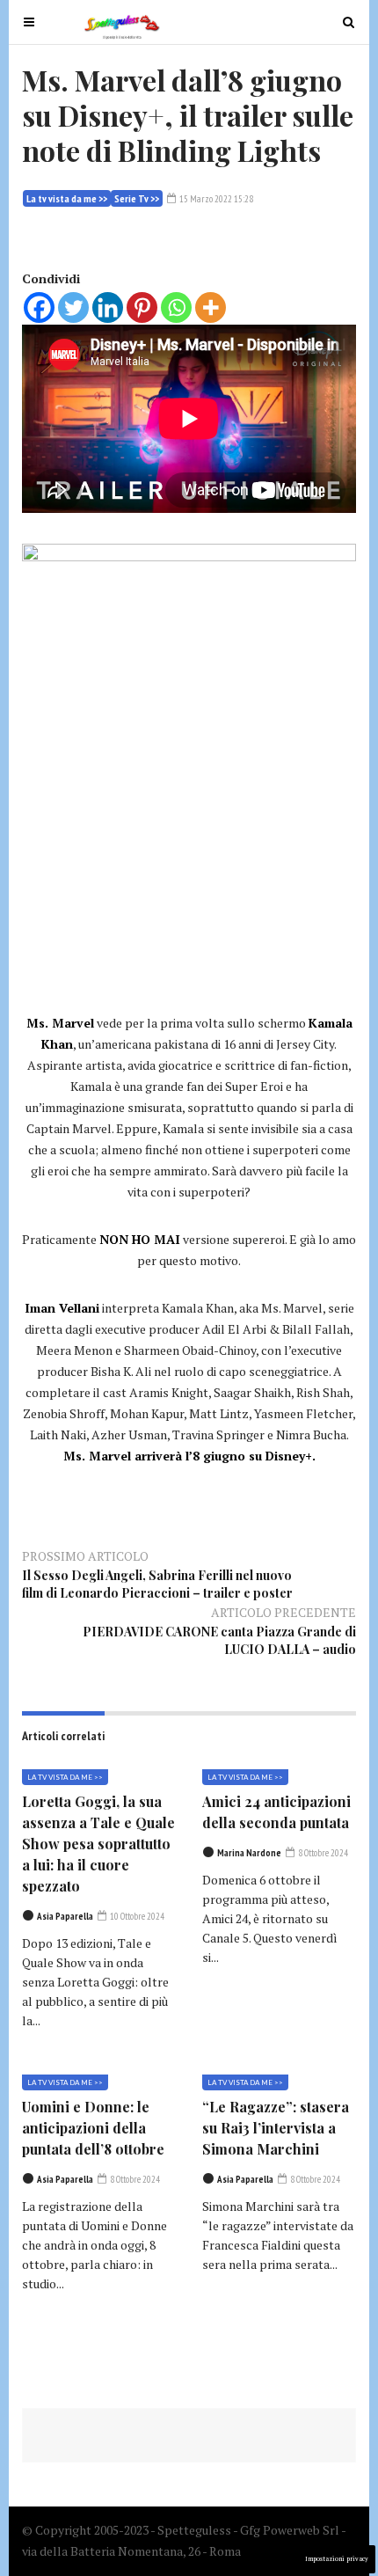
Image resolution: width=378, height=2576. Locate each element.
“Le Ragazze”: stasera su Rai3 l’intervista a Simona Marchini (276, 2128)
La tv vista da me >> (67, 198)
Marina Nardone (249, 1853)
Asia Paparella (65, 1916)
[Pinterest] (142, 307)
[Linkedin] (108, 307)
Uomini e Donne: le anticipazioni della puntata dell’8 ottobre (93, 2128)
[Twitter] (73, 307)
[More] (211, 307)
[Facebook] (39, 307)
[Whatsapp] (176, 307)
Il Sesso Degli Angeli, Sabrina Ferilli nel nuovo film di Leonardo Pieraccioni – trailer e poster (157, 1584)
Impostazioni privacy (337, 2559)
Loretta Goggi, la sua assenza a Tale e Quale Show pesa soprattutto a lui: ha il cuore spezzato (98, 1844)
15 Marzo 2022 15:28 (215, 199)
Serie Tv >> (137, 198)
